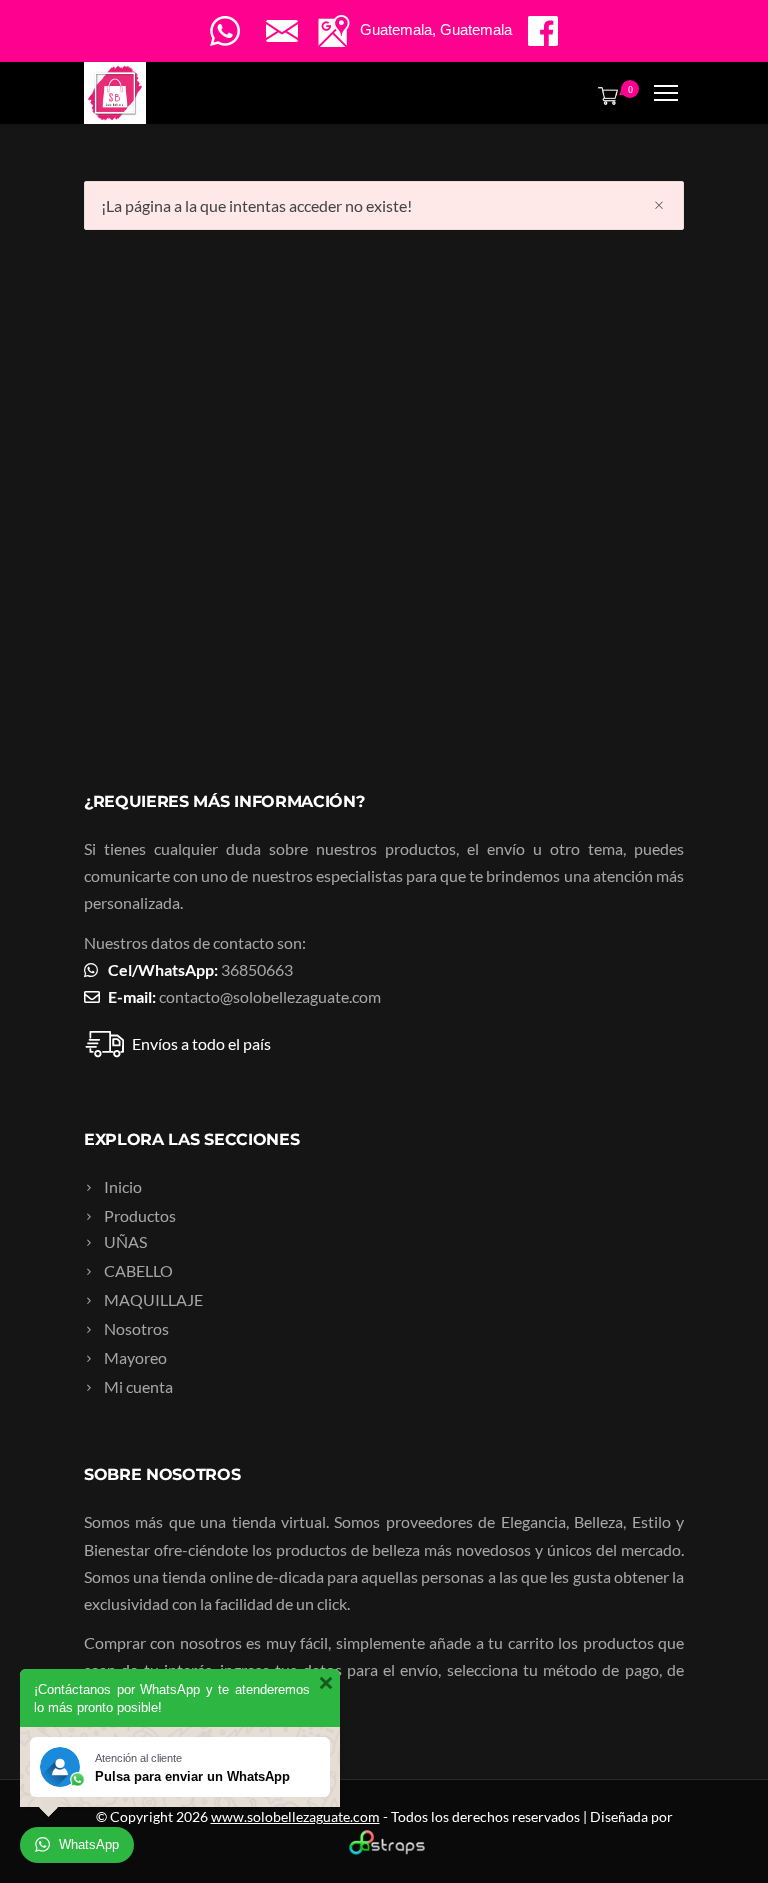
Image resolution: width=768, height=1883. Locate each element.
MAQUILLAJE (153, 1299)
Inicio (123, 1186)
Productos (140, 1215)
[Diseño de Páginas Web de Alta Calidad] (384, 1849)
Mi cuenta (138, 1386)
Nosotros (136, 1328)
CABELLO (138, 1270)
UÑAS (125, 1241)
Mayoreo (135, 1357)
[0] (604, 95)
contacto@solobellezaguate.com (270, 996)
